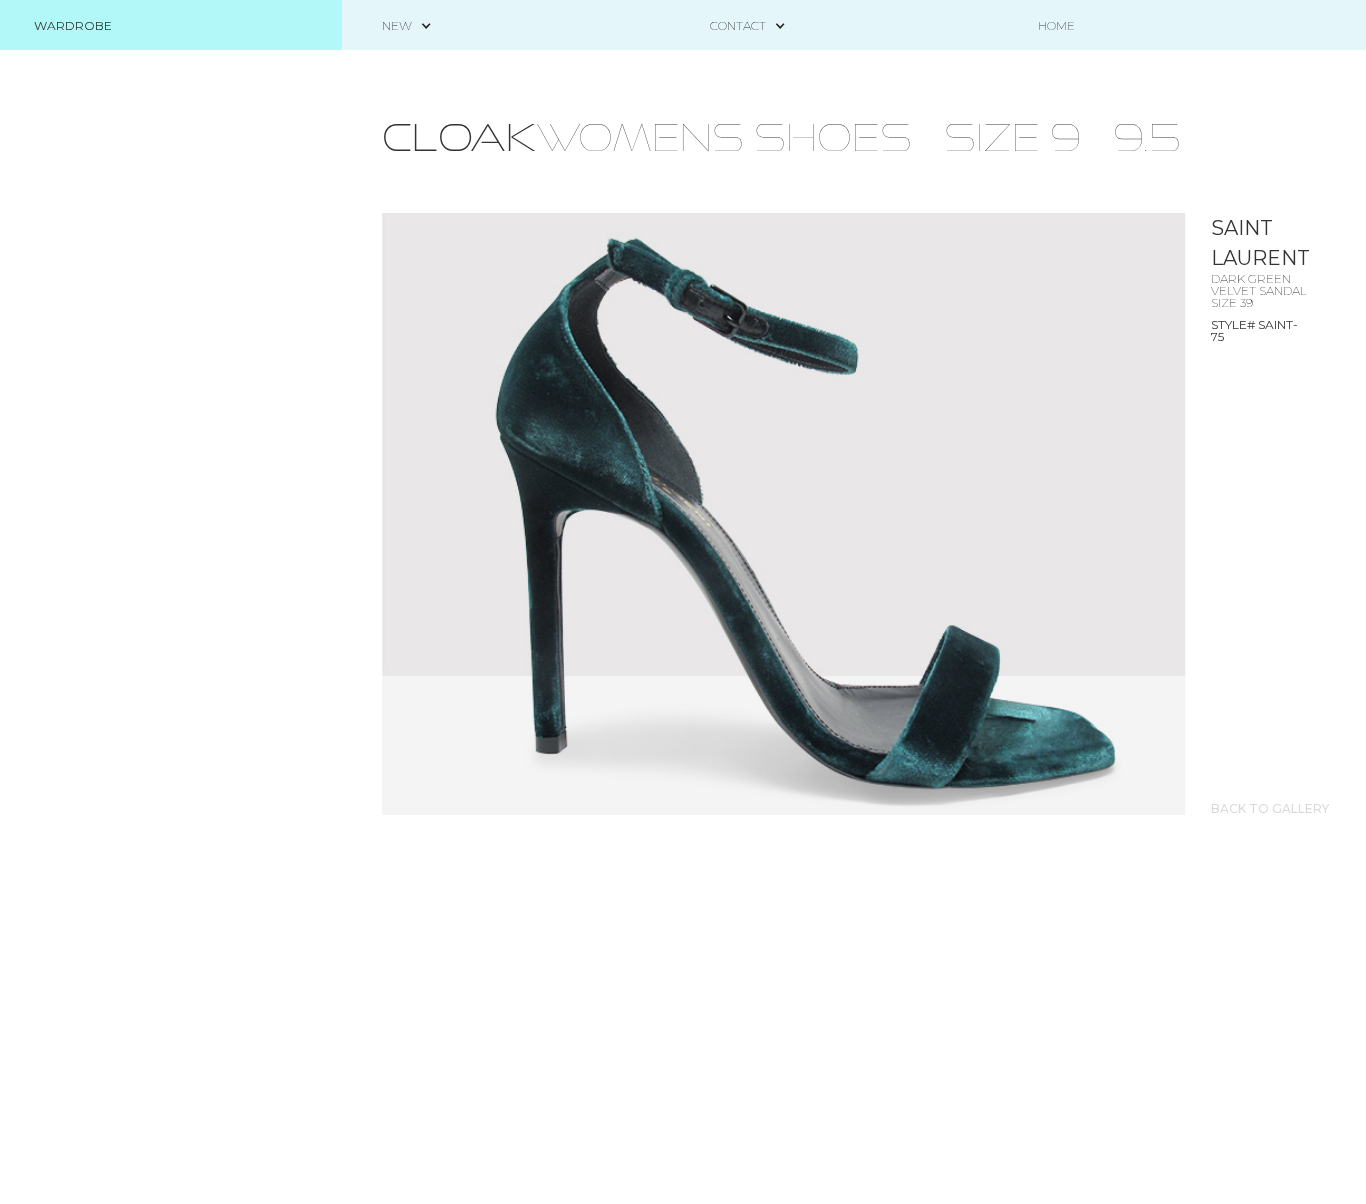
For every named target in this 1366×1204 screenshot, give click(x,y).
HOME (1056, 25)
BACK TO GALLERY (1270, 809)
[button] (397, 26)
